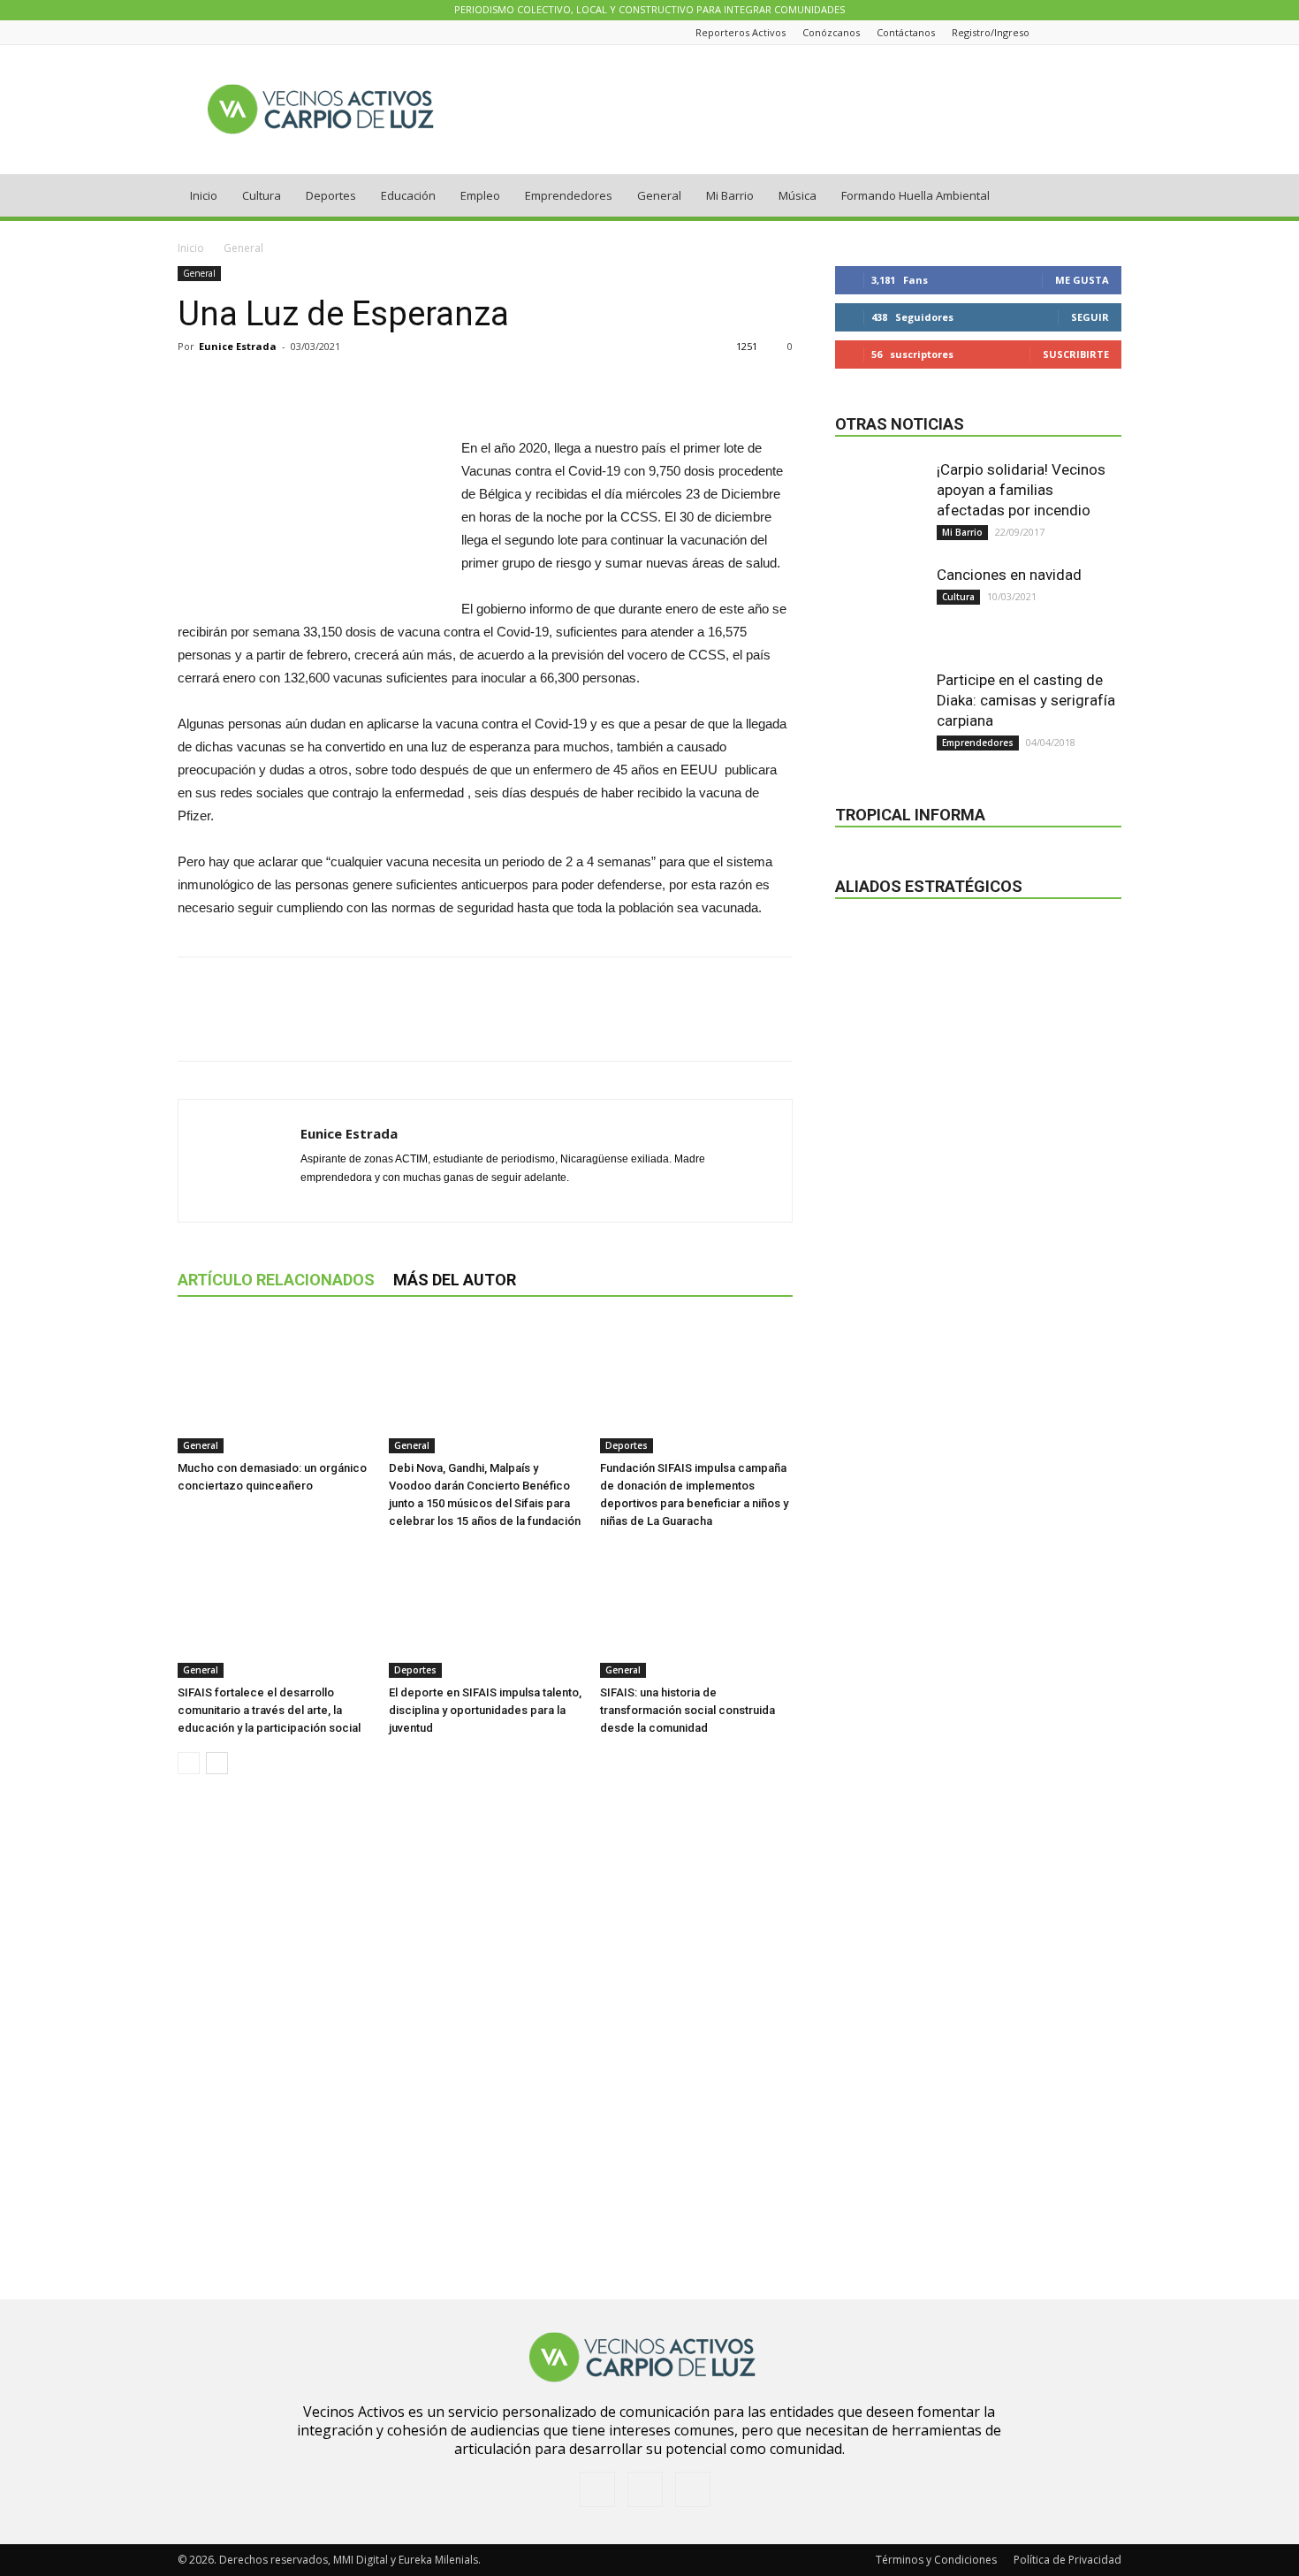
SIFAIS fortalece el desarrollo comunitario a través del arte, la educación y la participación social (269, 1710)
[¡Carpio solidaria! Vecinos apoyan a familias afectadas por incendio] (879, 504)
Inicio (204, 195)
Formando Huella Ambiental (915, 195)
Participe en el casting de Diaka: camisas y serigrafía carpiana (1026, 700)
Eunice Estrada (238, 346)
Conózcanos (831, 32)
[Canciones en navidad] (879, 609)
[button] (1100, 197)
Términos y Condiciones (936, 2560)
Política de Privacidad (1067, 2560)
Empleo (480, 195)
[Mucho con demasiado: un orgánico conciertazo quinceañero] (274, 1387)
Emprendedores (569, 195)
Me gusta (1082, 280)
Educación (408, 195)
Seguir (1090, 317)
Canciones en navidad (1009, 575)
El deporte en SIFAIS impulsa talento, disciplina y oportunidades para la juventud (485, 1710)
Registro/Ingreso (991, 32)
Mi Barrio (730, 195)
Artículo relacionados (276, 1280)
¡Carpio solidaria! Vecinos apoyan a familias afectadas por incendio (1021, 490)
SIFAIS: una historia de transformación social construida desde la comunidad (687, 1710)
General (659, 195)
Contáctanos (906, 32)
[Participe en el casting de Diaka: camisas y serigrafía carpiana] (879, 714)
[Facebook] (1067, 32)
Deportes (331, 195)
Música (798, 195)
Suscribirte (1076, 354)
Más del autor (455, 1280)
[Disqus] (485, 2038)
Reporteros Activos (741, 32)
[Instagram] (1090, 32)
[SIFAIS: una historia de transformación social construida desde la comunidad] (696, 1612)
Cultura (262, 195)
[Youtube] (1112, 32)
